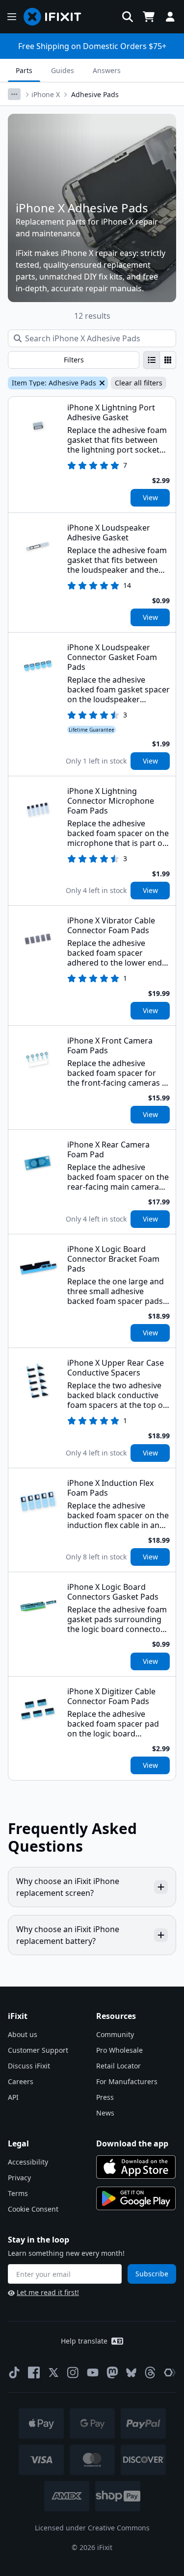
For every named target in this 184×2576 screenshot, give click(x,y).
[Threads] (150, 2372)
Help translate (84, 2341)
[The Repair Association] (170, 2372)
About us (23, 2034)
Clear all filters (139, 383)
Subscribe (152, 2274)
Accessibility (28, 2162)
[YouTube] (93, 2372)
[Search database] (128, 17)
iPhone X (46, 94)
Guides (63, 70)
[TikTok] (14, 2372)
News (105, 2113)
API (13, 2097)
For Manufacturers (127, 2081)
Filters (74, 360)
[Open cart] (149, 17)
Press (105, 2097)
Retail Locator (118, 2066)
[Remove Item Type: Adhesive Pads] (101, 383)
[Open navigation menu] (12, 17)
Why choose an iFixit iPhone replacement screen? (68, 1887)
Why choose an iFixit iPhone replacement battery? (68, 1935)
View (150, 497)
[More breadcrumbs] (14, 94)
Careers (21, 2081)
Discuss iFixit (29, 2066)
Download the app (132, 2143)
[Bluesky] (131, 2373)
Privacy (19, 2178)
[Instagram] (73, 2372)
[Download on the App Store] (136, 2167)
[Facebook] (34, 2372)
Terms (18, 2193)
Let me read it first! (48, 2292)
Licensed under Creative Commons (92, 2528)
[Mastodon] (112, 2372)
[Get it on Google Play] (136, 2198)
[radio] (152, 360)
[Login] (170, 17)
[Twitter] (53, 2372)
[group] (160, 360)
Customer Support (38, 2050)
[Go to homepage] (56, 17)
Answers (107, 70)
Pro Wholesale (119, 2050)
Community (115, 2034)
